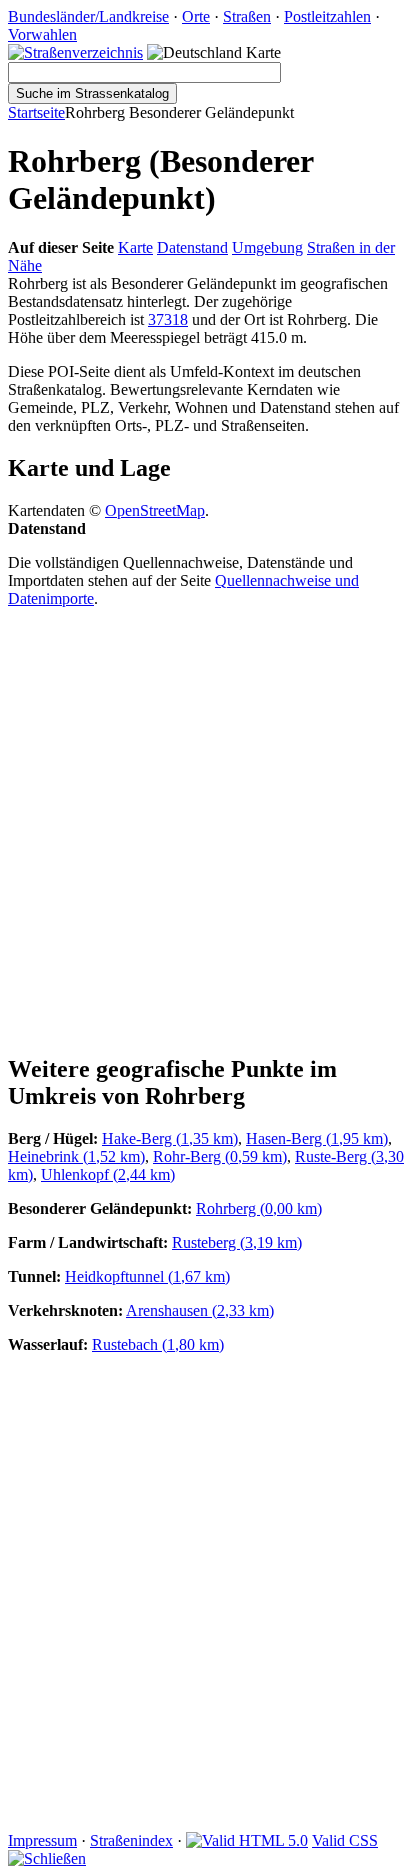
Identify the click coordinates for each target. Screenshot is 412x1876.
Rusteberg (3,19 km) (237, 1242)
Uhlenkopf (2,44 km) (108, 1174)
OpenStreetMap (155, 510)
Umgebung (267, 247)
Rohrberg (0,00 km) (259, 1208)
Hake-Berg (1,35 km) (170, 1138)
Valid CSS (345, 1840)
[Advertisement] (206, 830)
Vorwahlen (42, 34)
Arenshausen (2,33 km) (200, 1310)
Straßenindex (131, 1840)
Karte (135, 247)
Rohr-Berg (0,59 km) (220, 1156)
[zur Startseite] (75, 52)
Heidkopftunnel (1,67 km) (147, 1276)
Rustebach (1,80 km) (158, 1344)
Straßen (247, 16)
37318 (168, 319)
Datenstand (192, 247)
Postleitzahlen (327, 16)
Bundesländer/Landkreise (88, 16)
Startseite (36, 112)
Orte (196, 16)
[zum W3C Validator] (247, 1840)
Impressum (42, 1840)
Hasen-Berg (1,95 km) (317, 1138)
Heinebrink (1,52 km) (76, 1156)
